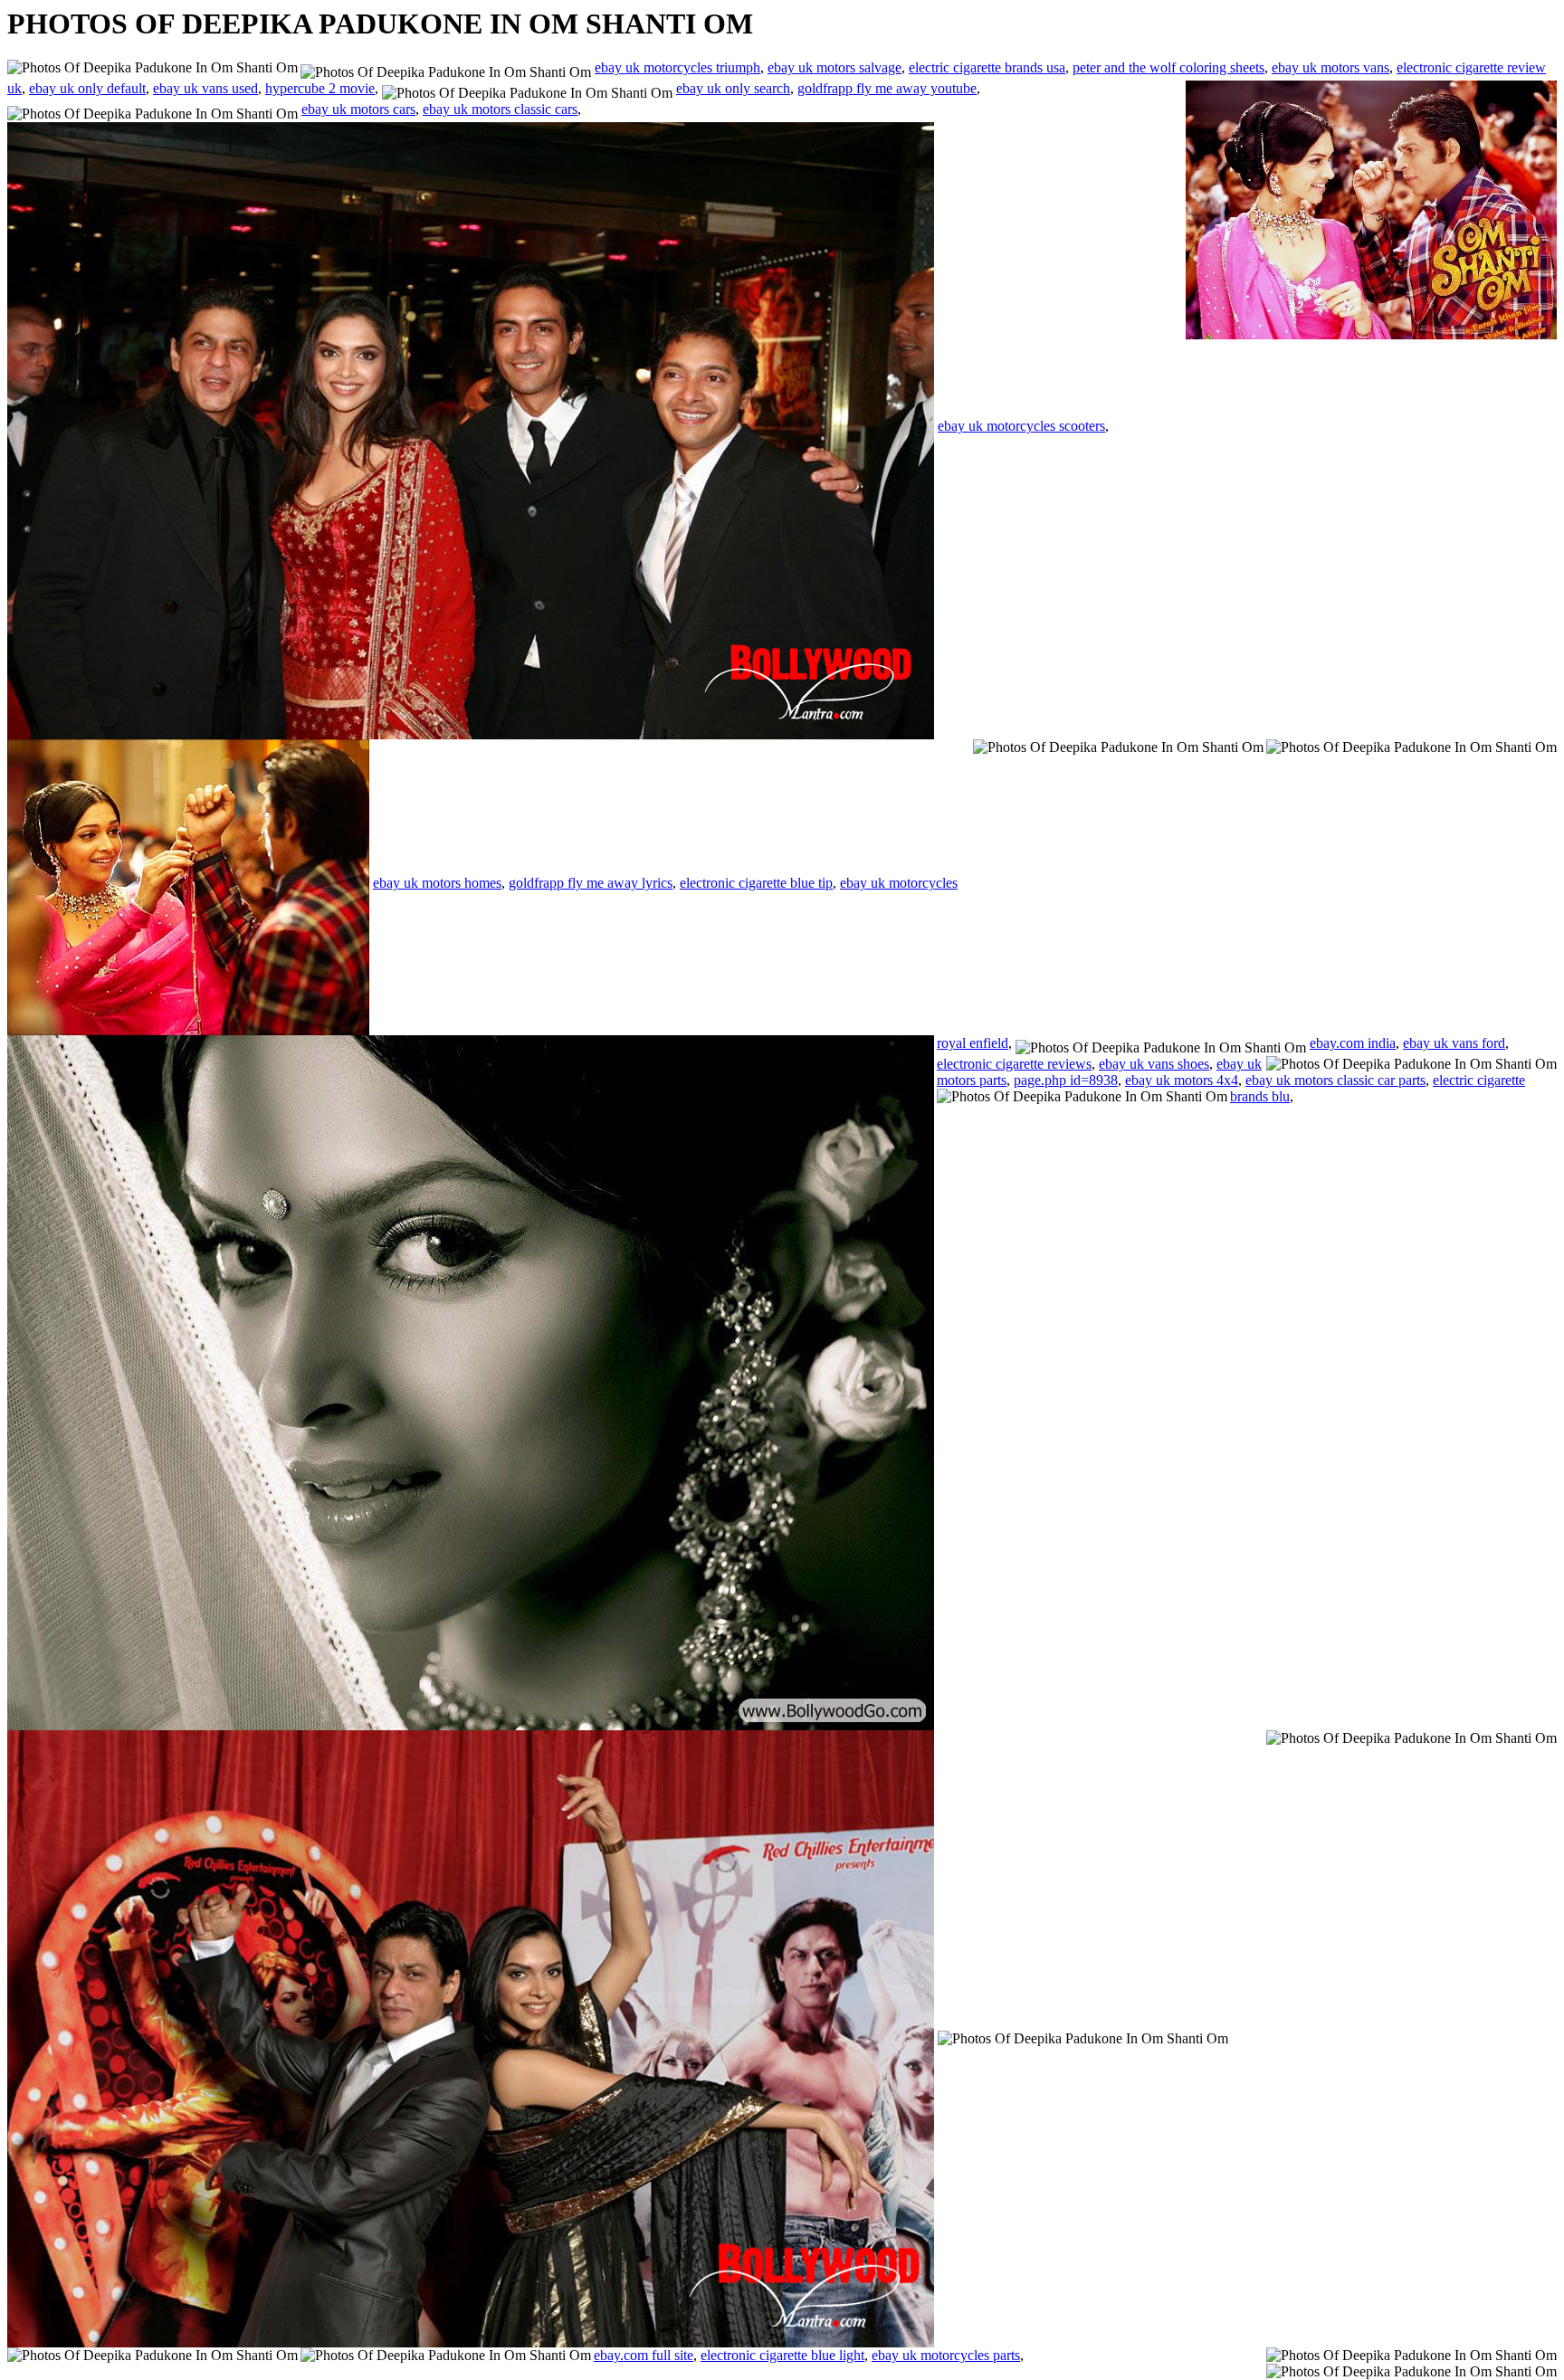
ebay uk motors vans (1330, 67)
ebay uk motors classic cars (500, 109)
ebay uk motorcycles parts (946, 2355)
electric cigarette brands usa (987, 67)
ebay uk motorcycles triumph (677, 67)
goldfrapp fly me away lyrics (591, 883)
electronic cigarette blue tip (756, 883)
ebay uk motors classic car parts (1335, 1080)
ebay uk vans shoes (1154, 1064)
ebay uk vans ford (1454, 1043)
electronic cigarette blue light (782, 2355)
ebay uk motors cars (358, 109)
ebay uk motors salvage (834, 67)
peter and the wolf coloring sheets (1168, 67)
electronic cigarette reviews (1014, 1064)
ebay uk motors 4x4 (1182, 1080)
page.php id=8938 (1066, 1080)
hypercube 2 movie (320, 88)
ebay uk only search (733, 88)
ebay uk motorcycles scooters (1021, 426)
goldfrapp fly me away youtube (887, 88)
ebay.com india (1353, 1043)
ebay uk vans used (205, 88)
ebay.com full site (644, 2355)
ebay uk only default (87, 88)
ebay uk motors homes (437, 883)
